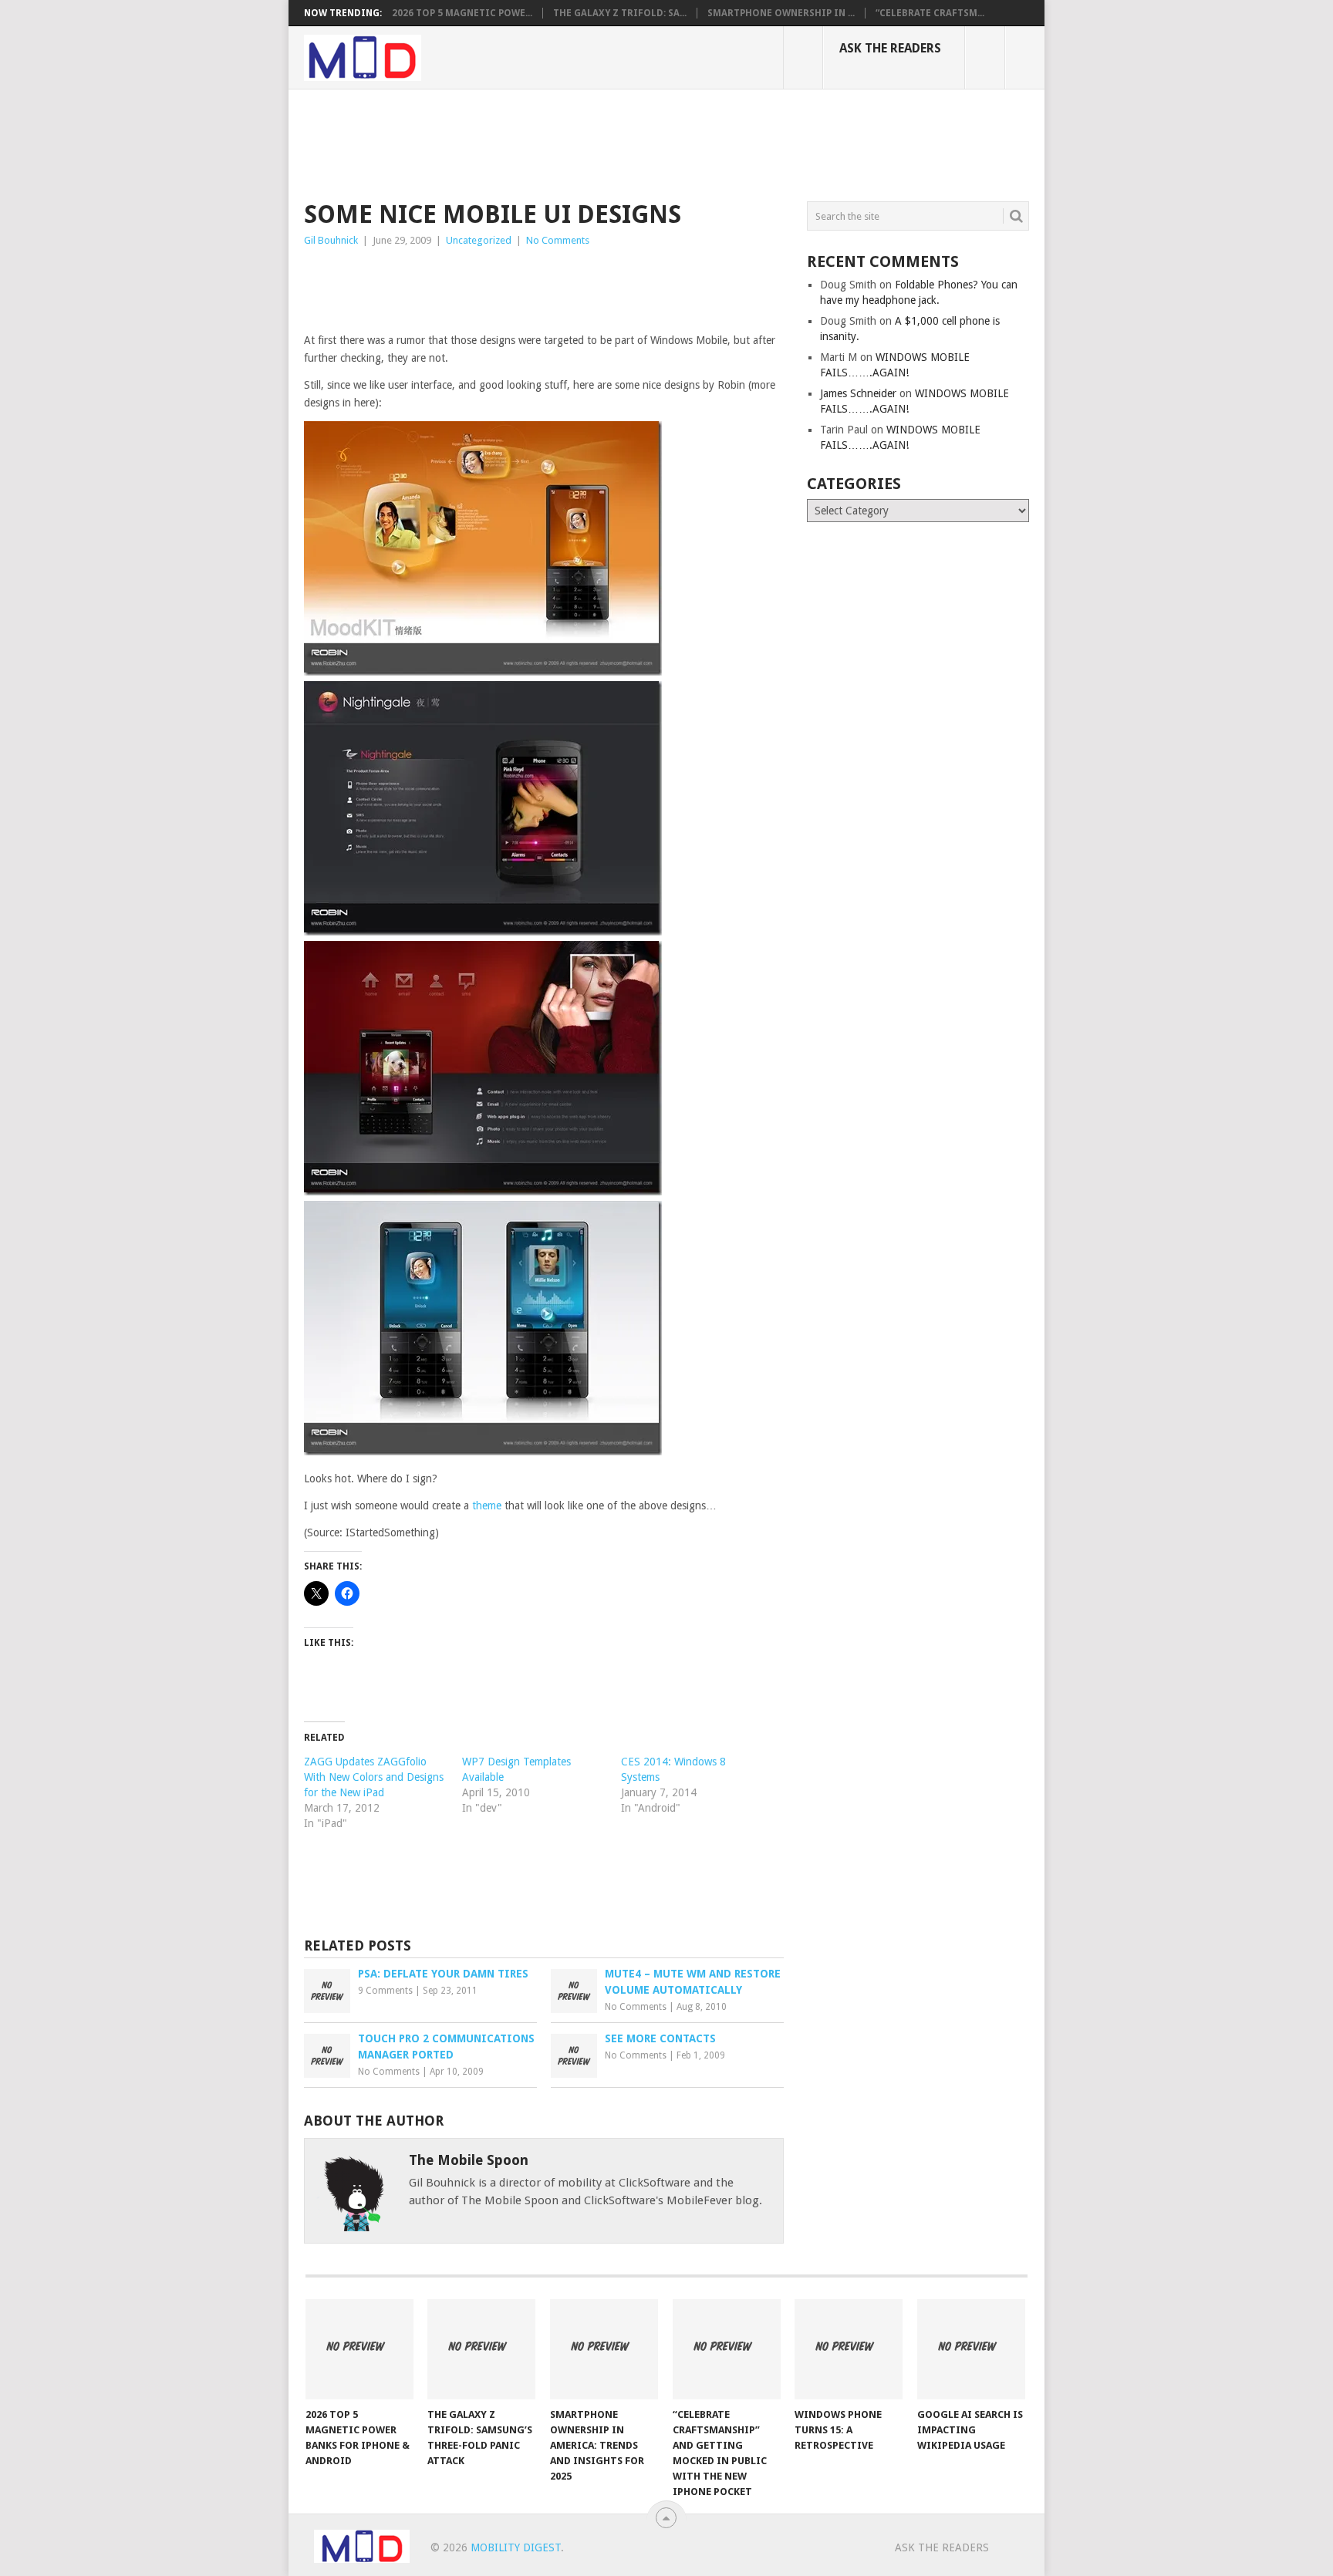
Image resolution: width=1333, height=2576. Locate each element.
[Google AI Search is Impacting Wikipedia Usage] (971, 2349)
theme (487, 1505)
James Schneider (858, 393)
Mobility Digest (516, 2547)
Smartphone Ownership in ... (781, 13)
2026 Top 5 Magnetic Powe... (462, 13)
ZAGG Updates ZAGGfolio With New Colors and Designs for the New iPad (374, 1777)
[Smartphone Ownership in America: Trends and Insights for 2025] (604, 2349)
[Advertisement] (585, 143)
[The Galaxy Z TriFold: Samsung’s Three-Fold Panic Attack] (481, 2349)
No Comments (558, 240)
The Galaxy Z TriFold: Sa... (620, 13)
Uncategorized (479, 240)
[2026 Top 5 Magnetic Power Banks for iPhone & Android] (359, 2349)
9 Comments (385, 1991)
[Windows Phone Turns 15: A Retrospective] (849, 2349)
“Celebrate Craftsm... (930, 13)
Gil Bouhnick (331, 240)
